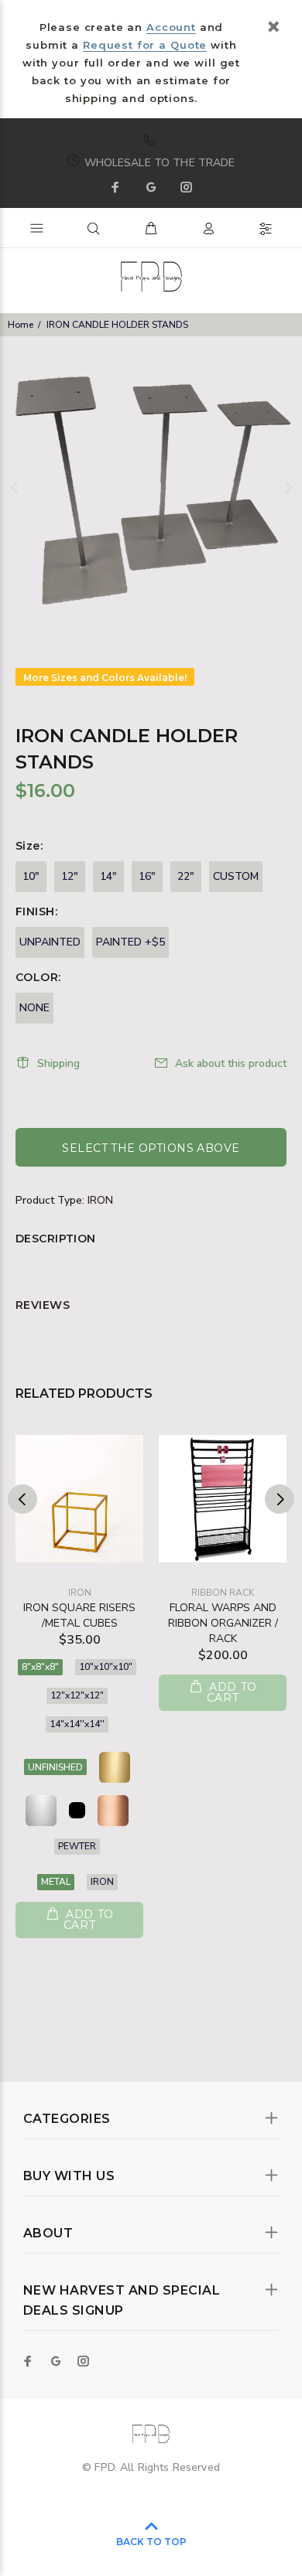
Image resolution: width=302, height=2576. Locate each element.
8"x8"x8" (40, 1667)
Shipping (58, 1063)
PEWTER (77, 1846)
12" (70, 876)
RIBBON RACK (223, 1593)
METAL (56, 1882)
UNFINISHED (55, 1767)
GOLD (115, 1767)
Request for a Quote (145, 45)
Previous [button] (15, 487)
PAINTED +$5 (130, 942)
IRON (100, 1200)
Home (21, 325)
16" (147, 876)
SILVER (41, 1811)
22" (186, 876)
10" (31, 876)
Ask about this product (231, 1063)
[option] (151, 487)
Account (171, 27)
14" (108, 876)
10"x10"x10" (106, 1667)
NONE (34, 1008)
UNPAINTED (50, 942)
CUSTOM (236, 876)
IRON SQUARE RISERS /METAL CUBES (79, 1615)
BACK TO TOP (151, 2542)
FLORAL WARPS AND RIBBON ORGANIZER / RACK (223, 1623)
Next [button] (287, 487)
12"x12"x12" (77, 1695)
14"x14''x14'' (77, 1724)
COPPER (113, 1811)
